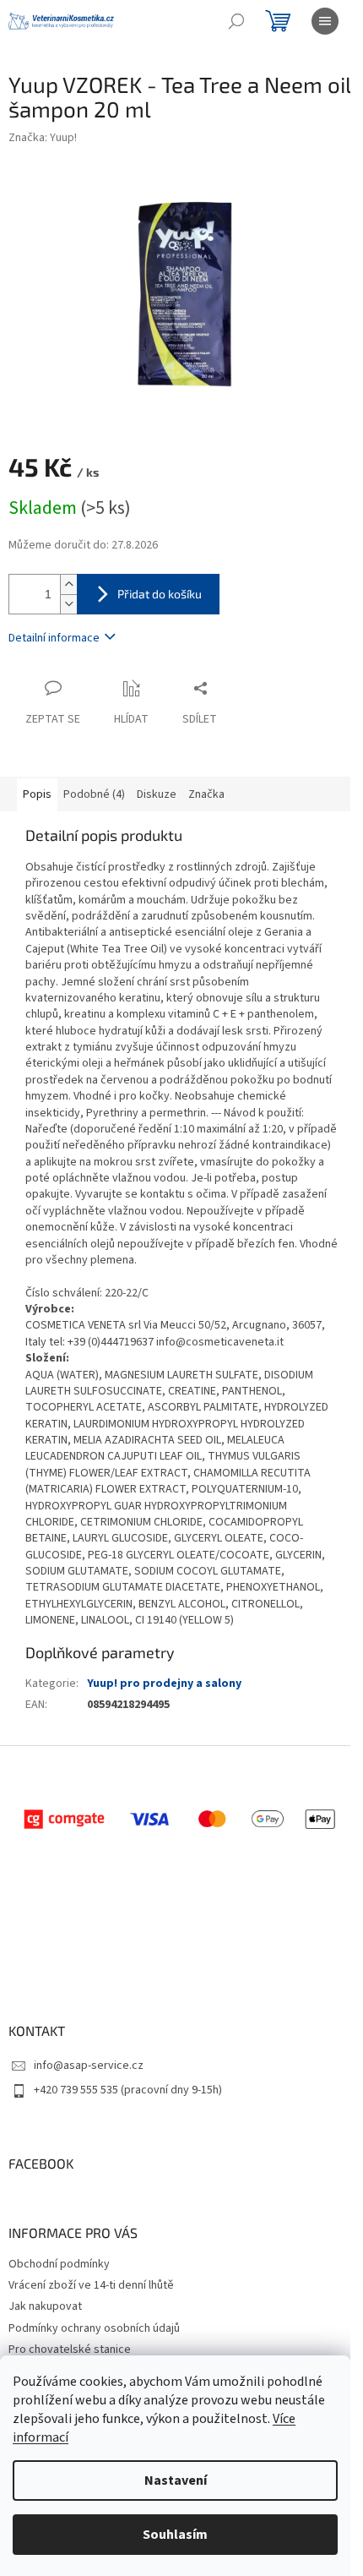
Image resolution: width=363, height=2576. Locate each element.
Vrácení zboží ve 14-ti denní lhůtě (91, 2285)
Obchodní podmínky (59, 2264)
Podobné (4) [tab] (94, 794)
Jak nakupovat (45, 2306)
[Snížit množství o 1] (68, 604)
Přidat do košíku (160, 594)
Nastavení (176, 2480)
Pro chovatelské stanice (70, 2350)
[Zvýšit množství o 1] (68, 584)
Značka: (43, 138)
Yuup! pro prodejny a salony (164, 1684)
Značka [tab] (206, 794)
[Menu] (325, 21)
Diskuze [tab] (157, 794)
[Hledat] (236, 21)
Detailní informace (54, 638)
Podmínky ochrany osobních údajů (94, 2328)
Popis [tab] (37, 794)
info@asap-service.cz (89, 2066)
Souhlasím (175, 2535)
